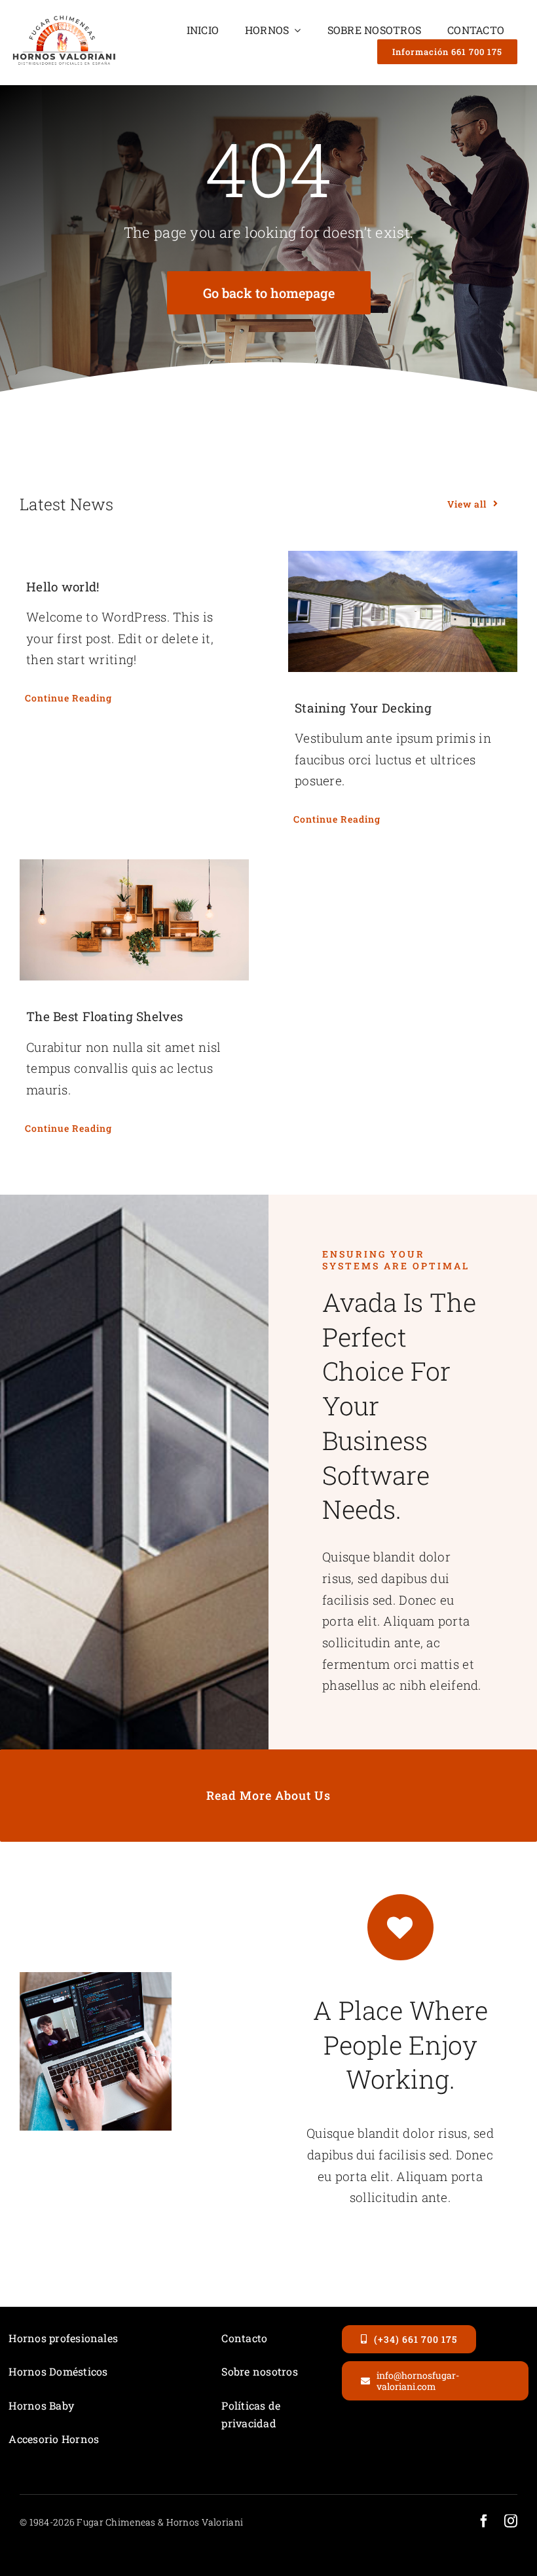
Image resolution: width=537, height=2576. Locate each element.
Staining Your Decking (363, 708)
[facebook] (484, 2521)
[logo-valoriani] (64, 19)
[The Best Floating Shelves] (134, 920)
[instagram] (511, 2521)
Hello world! (63, 587)
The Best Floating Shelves (104, 1016)
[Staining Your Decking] (403, 611)
